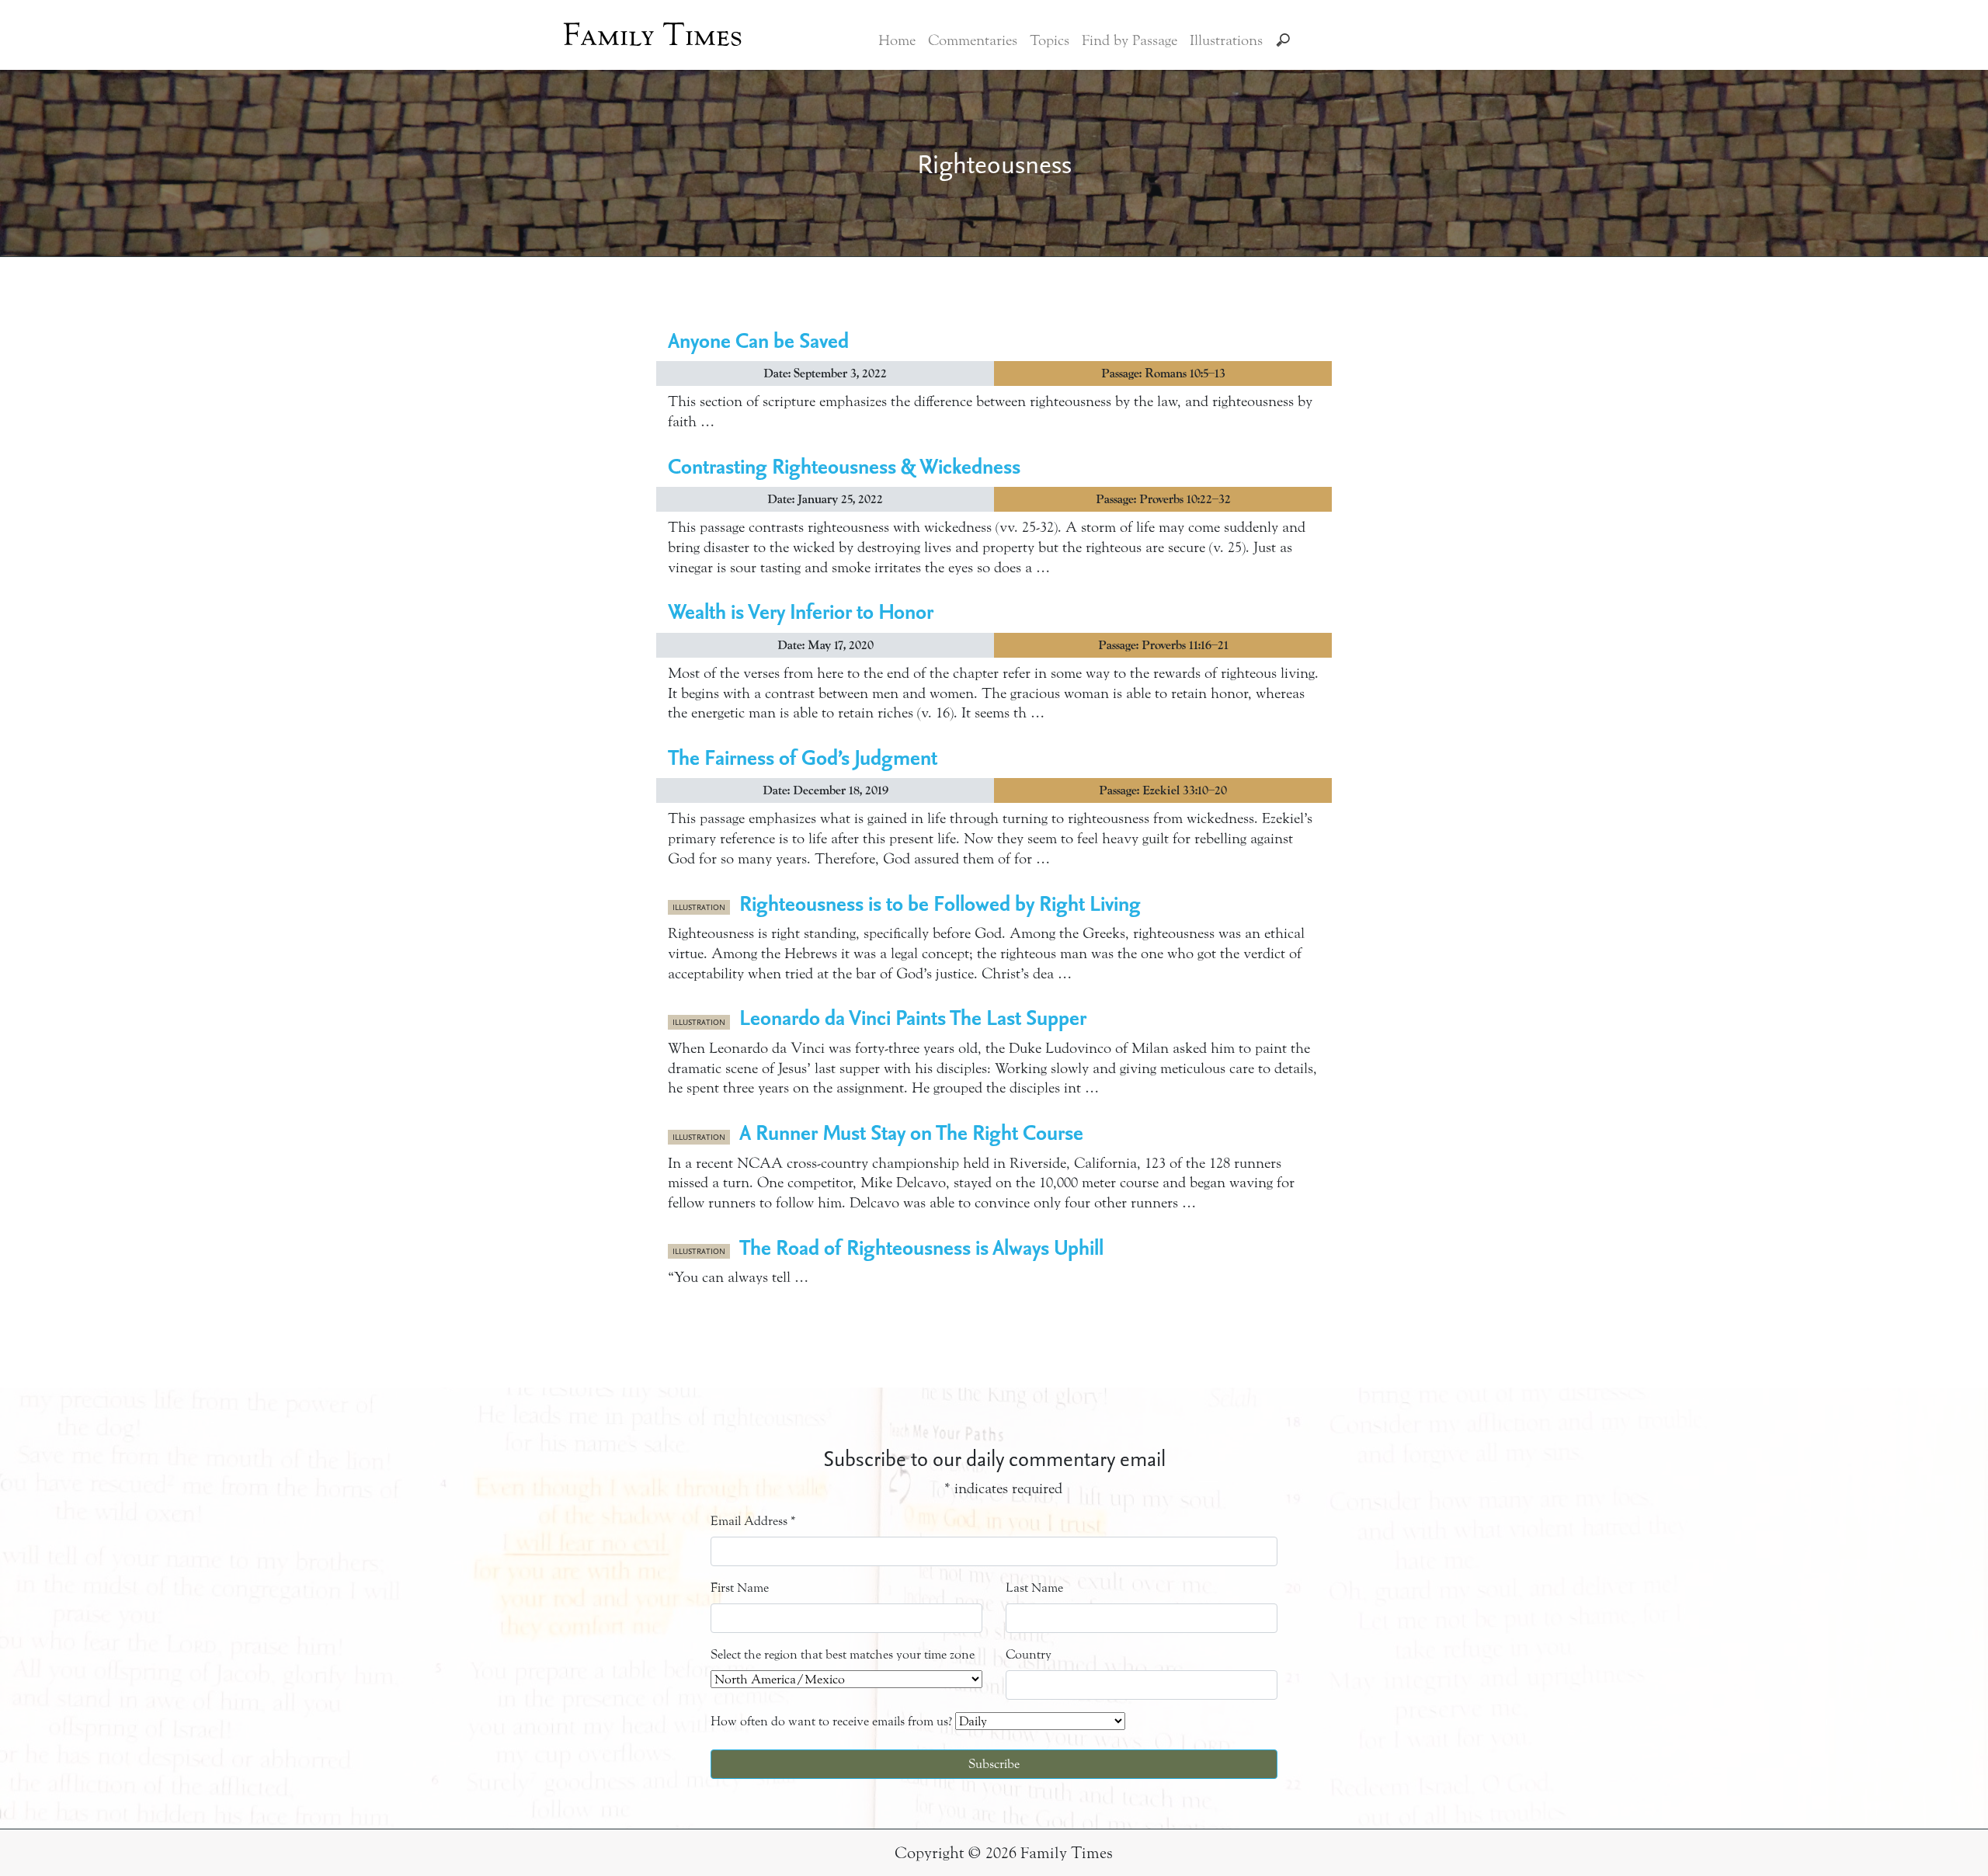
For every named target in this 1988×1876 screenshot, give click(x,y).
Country (1029, 1654)
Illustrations (1226, 40)
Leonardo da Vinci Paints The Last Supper (913, 1017)
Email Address (753, 1521)
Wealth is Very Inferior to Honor (801, 611)
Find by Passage (1130, 40)
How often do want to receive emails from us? (831, 1721)
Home (897, 40)
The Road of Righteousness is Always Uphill (921, 1247)
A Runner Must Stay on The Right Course (911, 1132)
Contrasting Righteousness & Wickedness (844, 466)
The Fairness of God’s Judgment (803, 757)
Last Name (1034, 1588)
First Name (740, 1588)
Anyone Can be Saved (758, 340)
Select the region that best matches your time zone (843, 1654)
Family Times (653, 35)
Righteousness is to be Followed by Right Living (940, 903)
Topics (1050, 40)
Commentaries (973, 40)
